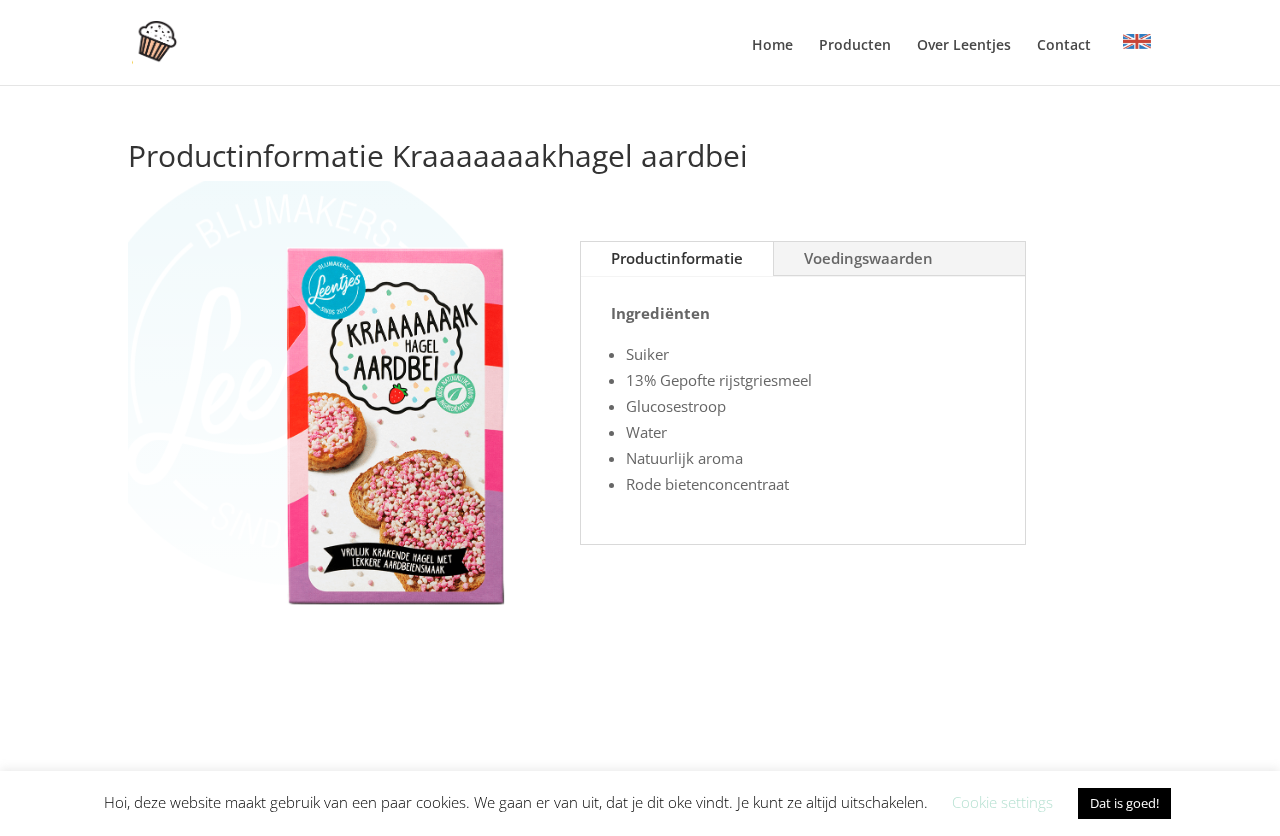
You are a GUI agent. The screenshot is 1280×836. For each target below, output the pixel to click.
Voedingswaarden (868, 258)
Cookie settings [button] (1002, 802)
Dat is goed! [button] (1124, 803)
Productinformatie (677, 258)
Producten (855, 46)
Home (772, 46)
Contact (1064, 46)
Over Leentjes (964, 46)
